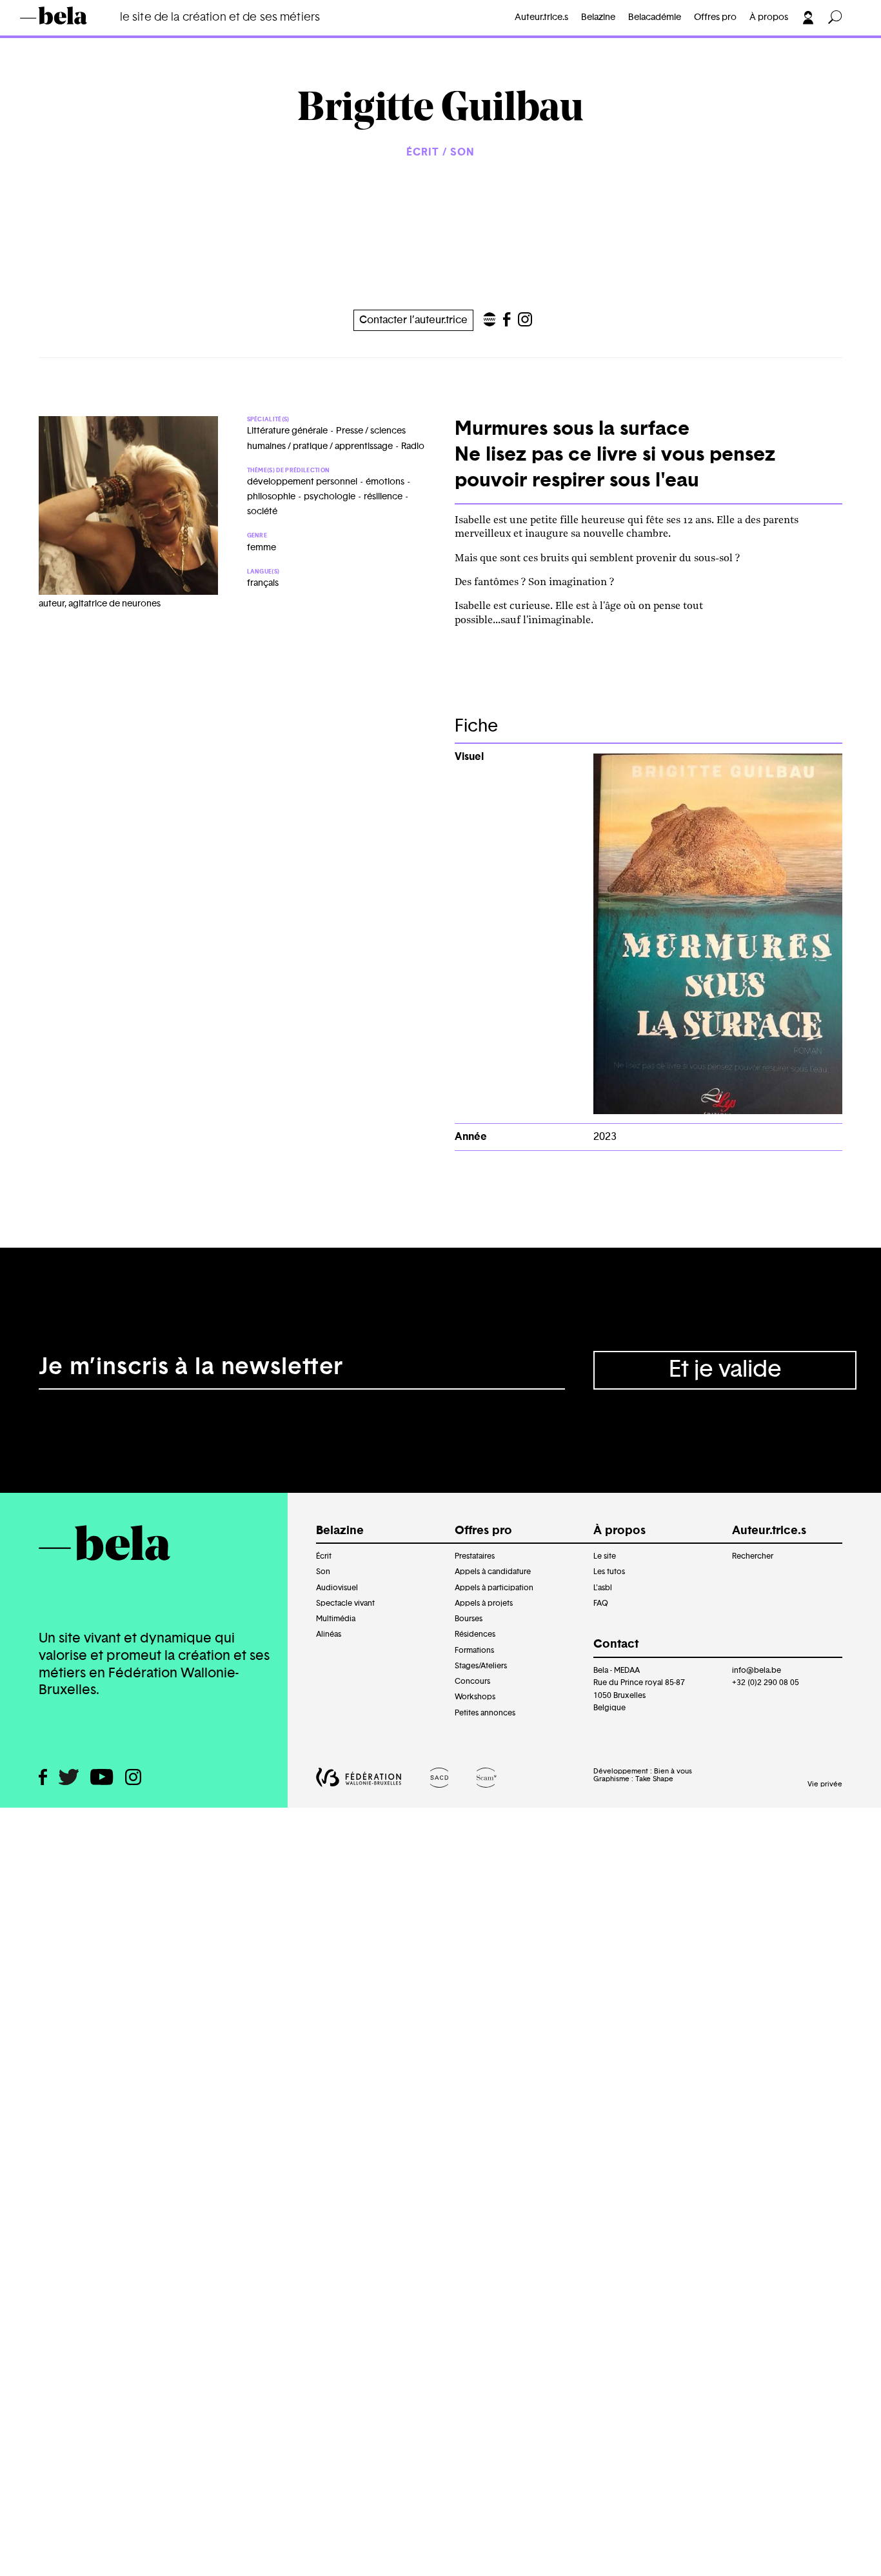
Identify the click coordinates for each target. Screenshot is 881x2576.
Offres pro (715, 17)
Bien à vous (673, 1771)
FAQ (601, 1603)
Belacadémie (655, 17)
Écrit (324, 1556)
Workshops (475, 1697)
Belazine (598, 17)
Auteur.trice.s (541, 17)
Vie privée (825, 1784)
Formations (474, 1650)
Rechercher (753, 1556)
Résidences (475, 1634)
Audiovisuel (337, 1588)
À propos (769, 17)
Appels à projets (484, 1603)
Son (323, 1572)
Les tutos (609, 1572)
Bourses (469, 1619)
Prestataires (475, 1556)
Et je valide (725, 1370)
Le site (605, 1556)
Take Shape (654, 1779)
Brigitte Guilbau (172, 36)
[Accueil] (72, 15)
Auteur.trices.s (76, 36)
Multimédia (336, 1619)
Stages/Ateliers (481, 1666)
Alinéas (329, 1634)
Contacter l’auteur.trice (413, 320)
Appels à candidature (493, 1572)
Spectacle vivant (345, 1603)
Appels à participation (494, 1588)
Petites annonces (485, 1713)
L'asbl (603, 1588)
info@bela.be (757, 1670)
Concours (472, 1681)
